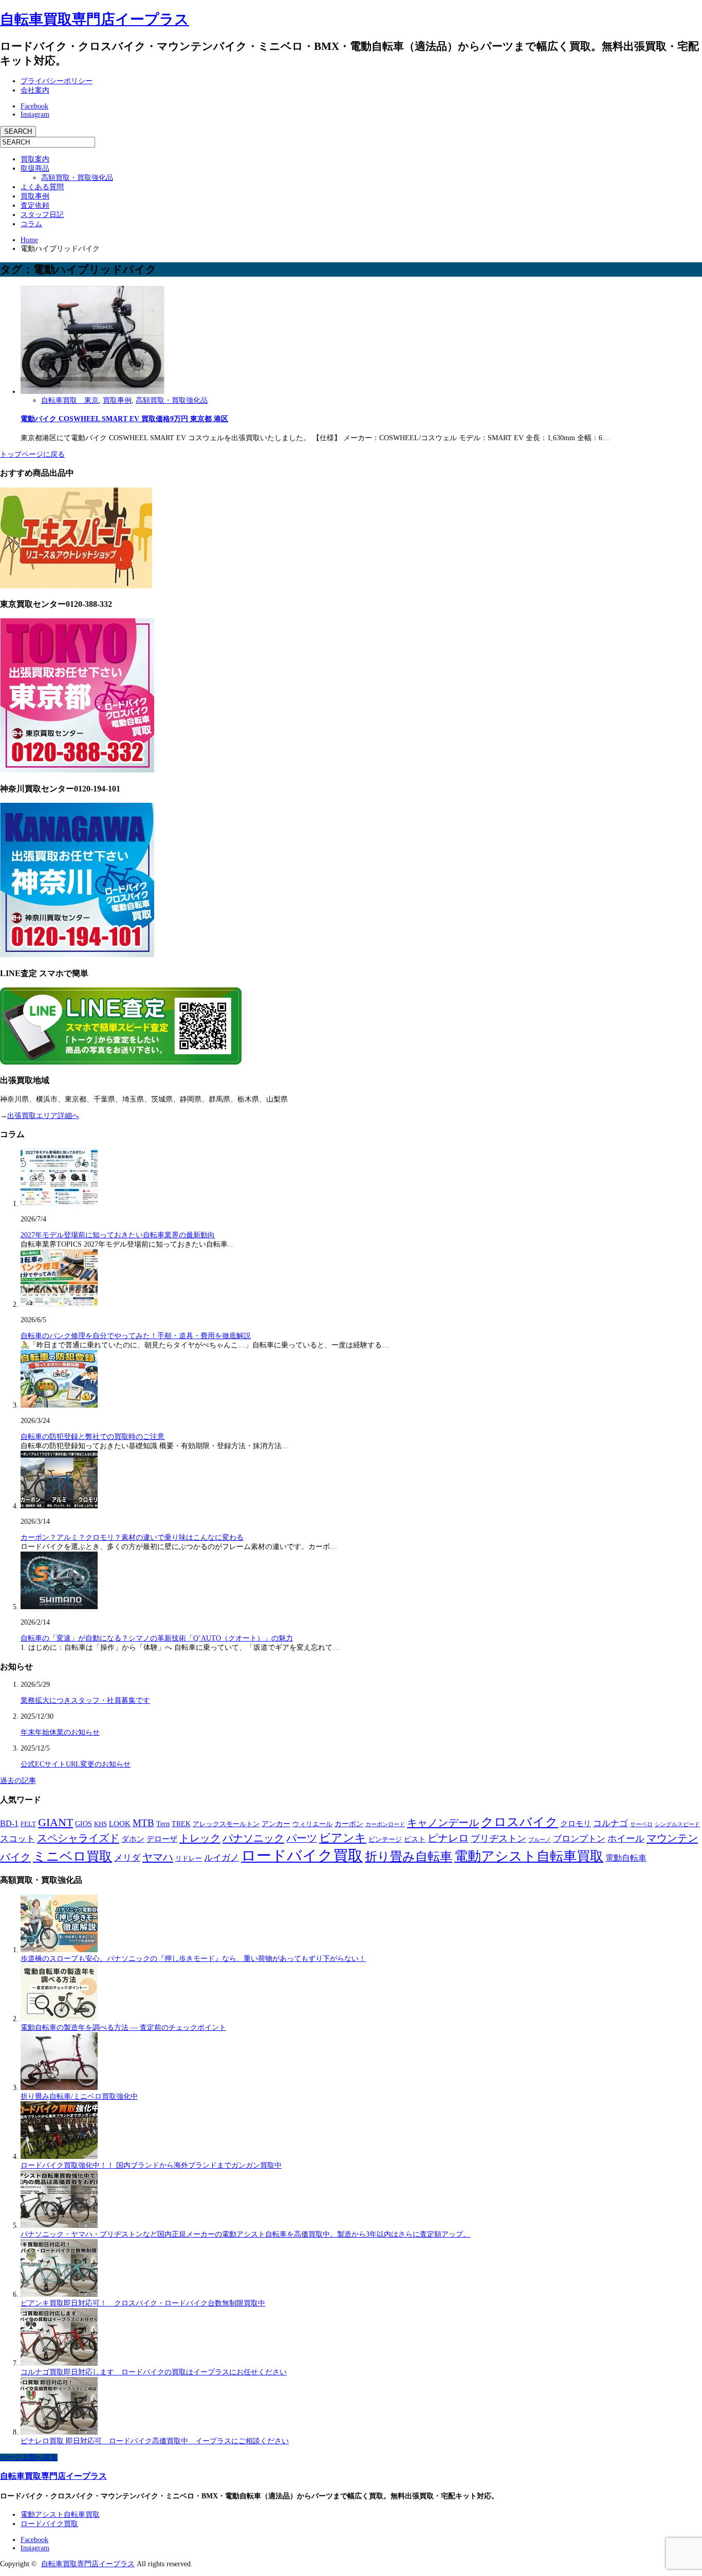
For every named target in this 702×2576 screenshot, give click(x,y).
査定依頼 (35, 205)
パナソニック (253, 1838)
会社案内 (35, 90)
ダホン (133, 1839)
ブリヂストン (498, 1839)
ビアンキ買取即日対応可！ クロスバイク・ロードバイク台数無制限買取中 (143, 2303)
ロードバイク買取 (302, 1856)
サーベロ (641, 1824)
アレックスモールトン (226, 1824)
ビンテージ (385, 1839)
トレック (200, 1838)
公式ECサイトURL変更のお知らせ (76, 1764)
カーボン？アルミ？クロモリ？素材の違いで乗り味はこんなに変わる (132, 1537)
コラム (31, 224)
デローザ (162, 1839)
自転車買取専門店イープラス (95, 19)
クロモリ (576, 1824)
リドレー (189, 1859)
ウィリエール (312, 1824)
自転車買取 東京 (70, 400)
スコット (17, 1839)
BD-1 (9, 1823)
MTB (143, 1823)
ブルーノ (540, 1840)
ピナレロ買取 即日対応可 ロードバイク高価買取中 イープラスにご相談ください (155, 2441)
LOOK (120, 1824)
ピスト (415, 1839)
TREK (181, 1824)
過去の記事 (18, 1781)
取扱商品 (35, 168)
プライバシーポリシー (57, 81)
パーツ (302, 1838)
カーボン (349, 1824)
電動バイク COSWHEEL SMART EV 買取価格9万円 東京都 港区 (124, 419)
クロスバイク (520, 1822)
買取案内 (35, 159)
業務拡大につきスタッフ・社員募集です (85, 1700)
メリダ (127, 1858)
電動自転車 (626, 1858)
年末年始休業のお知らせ (60, 1732)
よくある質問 (42, 187)
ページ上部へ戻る (29, 2457)
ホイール (626, 1839)
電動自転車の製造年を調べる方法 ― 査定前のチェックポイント (123, 2028)
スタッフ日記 (42, 215)
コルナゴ (611, 1823)
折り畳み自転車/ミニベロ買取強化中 (79, 2096)
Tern (163, 1824)
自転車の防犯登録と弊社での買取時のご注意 (93, 1437)
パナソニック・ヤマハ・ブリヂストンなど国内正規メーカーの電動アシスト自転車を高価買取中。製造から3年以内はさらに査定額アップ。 (245, 2234)
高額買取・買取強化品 (77, 178)
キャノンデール (443, 1823)
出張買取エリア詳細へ (43, 1116)
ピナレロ (448, 1838)
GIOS (84, 1824)
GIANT (56, 1822)
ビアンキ (343, 1838)
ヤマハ (158, 1857)
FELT (28, 1824)
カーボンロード (385, 1824)
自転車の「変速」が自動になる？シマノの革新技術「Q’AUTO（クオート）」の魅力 (157, 1638)
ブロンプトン (579, 1839)
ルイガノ (221, 1858)
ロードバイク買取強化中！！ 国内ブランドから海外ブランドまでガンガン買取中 (151, 2165)
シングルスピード (677, 1824)
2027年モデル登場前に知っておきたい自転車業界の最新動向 (118, 1235)
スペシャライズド (78, 1838)
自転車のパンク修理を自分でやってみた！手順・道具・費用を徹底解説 (136, 1336)
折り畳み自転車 (409, 1857)
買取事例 (35, 196)
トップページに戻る (32, 454)
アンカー (276, 1824)
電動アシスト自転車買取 (529, 1856)
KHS (100, 1824)
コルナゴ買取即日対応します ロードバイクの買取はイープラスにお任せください (154, 2372)
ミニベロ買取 (72, 1856)
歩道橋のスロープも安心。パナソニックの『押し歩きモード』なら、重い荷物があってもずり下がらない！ (193, 1959)
